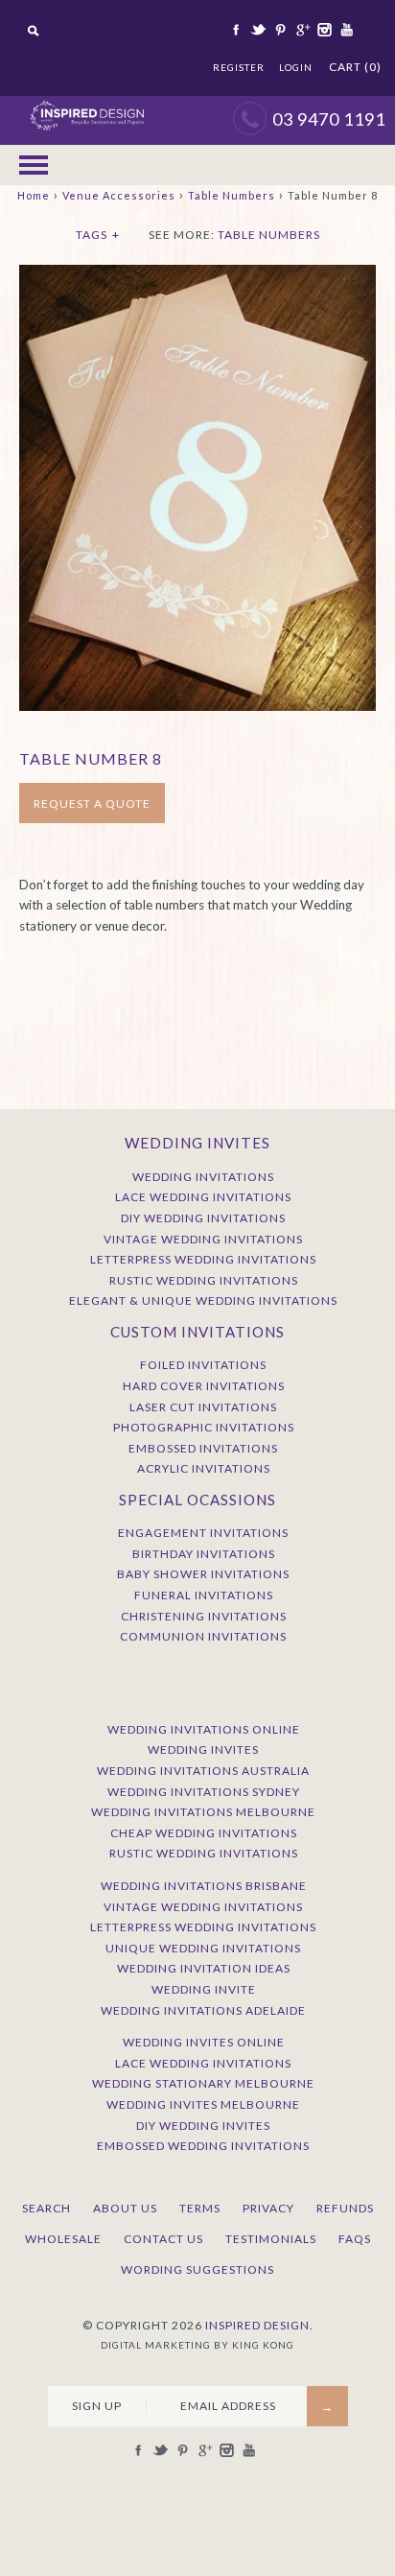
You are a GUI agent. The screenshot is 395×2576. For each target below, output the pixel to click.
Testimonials (271, 2239)
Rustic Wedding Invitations (204, 1280)
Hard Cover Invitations (204, 1386)
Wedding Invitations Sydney (204, 1792)
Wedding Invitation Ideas (204, 1968)
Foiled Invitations (203, 1365)
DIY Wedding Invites (203, 2126)
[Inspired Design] (87, 106)
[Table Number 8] (197, 274)
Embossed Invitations (203, 1448)
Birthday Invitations (204, 1554)
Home (34, 195)
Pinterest (279, 30)
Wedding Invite (204, 1989)
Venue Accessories (119, 195)
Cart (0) (355, 67)
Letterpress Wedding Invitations (203, 1259)
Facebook (235, 30)
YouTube (345, 30)
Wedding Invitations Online (204, 1729)
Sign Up (97, 2406)
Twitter (257, 30)
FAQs (355, 2239)
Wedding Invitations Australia (203, 1771)
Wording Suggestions (197, 2269)
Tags (98, 235)
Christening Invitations (204, 1616)
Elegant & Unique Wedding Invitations (203, 1300)
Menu (34, 165)
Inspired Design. (259, 2325)
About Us (125, 2208)
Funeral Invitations (204, 1595)
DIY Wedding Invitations (203, 1218)
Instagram (323, 30)
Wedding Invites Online (204, 2042)
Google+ (301, 30)
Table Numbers (232, 195)
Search (46, 2208)
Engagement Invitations (203, 1533)
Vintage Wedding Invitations (203, 1239)
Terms (200, 2208)
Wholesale (63, 2239)
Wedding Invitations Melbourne (203, 1812)
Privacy (268, 2208)
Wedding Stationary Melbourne (203, 2083)
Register (239, 67)
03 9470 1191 (329, 119)
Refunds (345, 2208)
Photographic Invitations (204, 1427)
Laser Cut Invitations (203, 1407)
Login (296, 67)
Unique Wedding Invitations (203, 1948)
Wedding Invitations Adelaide (203, 2010)
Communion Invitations (203, 1636)
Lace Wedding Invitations (203, 1197)
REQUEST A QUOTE (92, 804)
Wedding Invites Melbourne (203, 2104)
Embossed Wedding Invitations (203, 2146)
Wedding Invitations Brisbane (204, 1886)
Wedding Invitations (203, 1177)
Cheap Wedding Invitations (204, 1833)
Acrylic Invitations (204, 1468)
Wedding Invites (203, 1749)
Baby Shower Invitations (203, 1574)
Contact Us (163, 2239)
